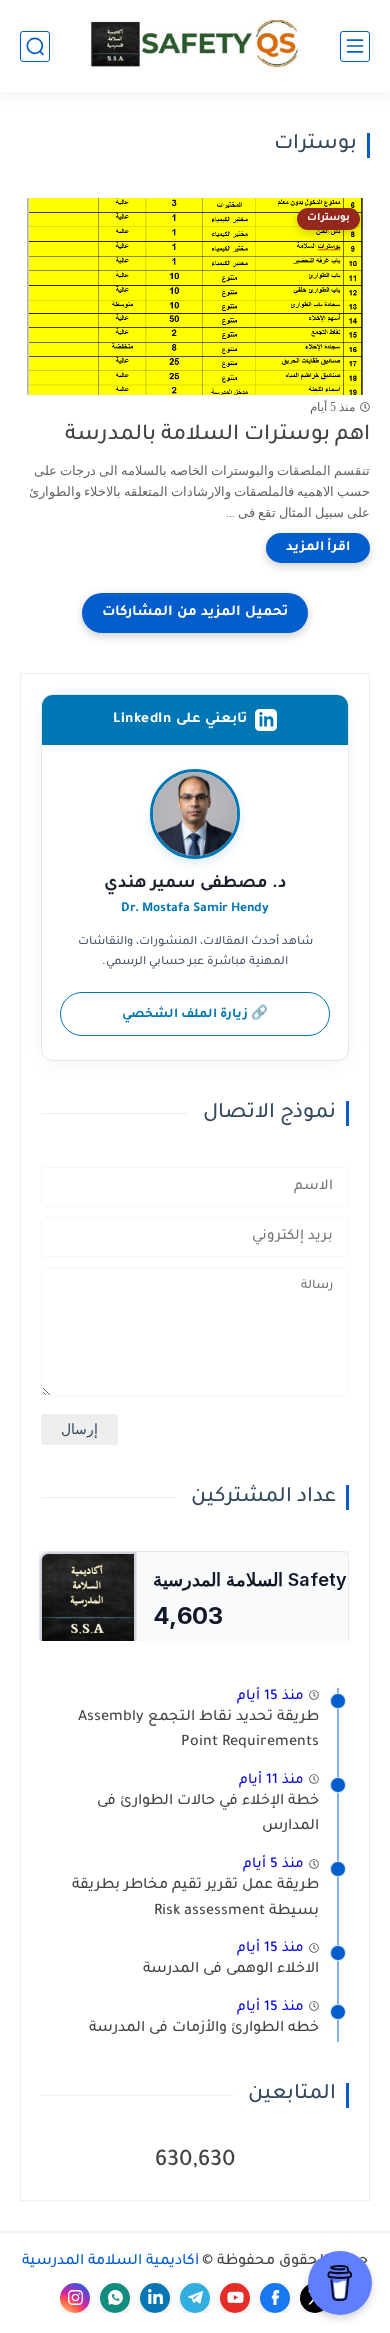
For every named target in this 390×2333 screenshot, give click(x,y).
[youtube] (235, 2298)
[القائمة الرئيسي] (355, 46)
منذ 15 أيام (270, 1696)
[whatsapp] (115, 2298)
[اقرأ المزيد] (318, 548)
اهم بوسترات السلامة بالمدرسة (217, 435)
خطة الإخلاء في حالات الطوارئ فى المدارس (208, 1815)
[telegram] (195, 2298)
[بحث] (35, 46)
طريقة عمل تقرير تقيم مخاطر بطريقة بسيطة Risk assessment (195, 1899)
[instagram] (75, 2298)
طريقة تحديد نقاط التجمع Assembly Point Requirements (198, 1731)
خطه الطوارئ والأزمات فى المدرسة (204, 2029)
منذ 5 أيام (273, 1864)
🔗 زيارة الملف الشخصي (195, 1015)
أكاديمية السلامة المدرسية (110, 2262)
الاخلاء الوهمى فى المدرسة (231, 1970)
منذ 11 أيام (271, 1780)
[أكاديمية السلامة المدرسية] (195, 45)
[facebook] (275, 2298)
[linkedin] (155, 2298)
